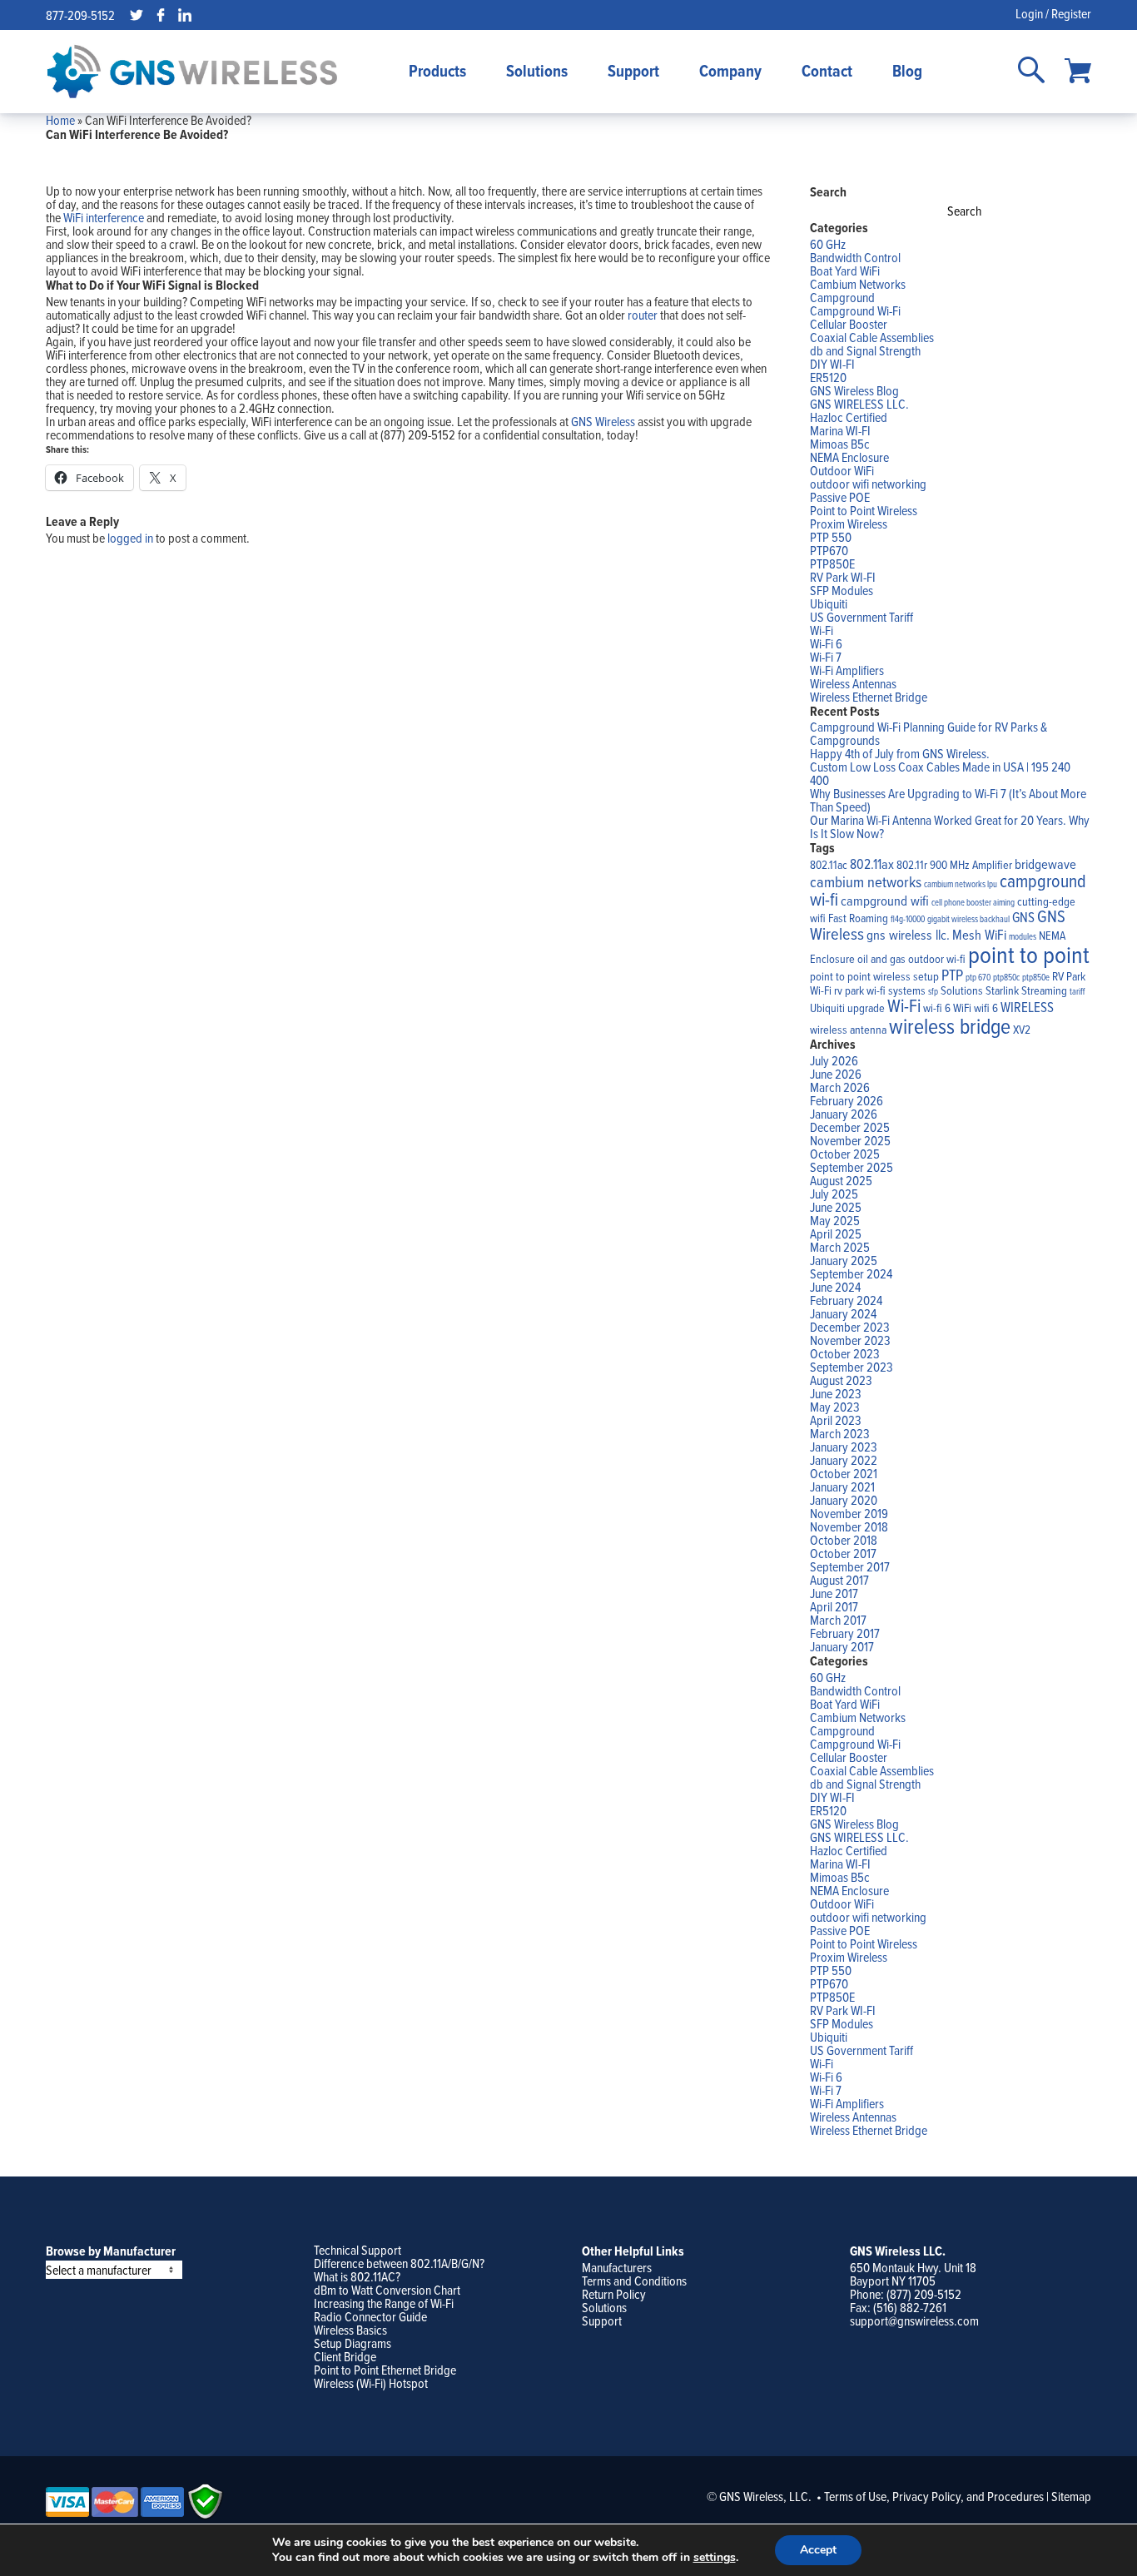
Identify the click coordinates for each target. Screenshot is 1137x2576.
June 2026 (836, 1074)
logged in (130, 538)
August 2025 (841, 1180)
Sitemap (1071, 2496)
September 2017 (850, 1566)
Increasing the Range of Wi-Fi (384, 2303)
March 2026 (840, 1087)
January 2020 (844, 1500)
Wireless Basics (350, 2330)
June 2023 (836, 1393)
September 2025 (852, 1167)
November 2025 (850, 1140)
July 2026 (834, 1060)
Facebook (161, 15)
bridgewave (1045, 864)
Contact (827, 71)
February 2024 (846, 1300)
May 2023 (835, 1407)
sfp (933, 991)
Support (633, 71)
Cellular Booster (849, 324)
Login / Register (1053, 13)
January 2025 (844, 1260)
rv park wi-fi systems (880, 990)
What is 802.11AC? (357, 2276)
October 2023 (845, 1353)
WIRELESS (1027, 1007)
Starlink (1002, 990)
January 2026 (844, 1114)
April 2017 (834, 1606)
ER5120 (828, 377)
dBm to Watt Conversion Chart (387, 2290)
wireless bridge (950, 1025)
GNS (1023, 917)
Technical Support (357, 2250)
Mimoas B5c (840, 444)
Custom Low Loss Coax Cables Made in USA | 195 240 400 (940, 773)
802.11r (912, 865)
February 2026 (847, 1100)
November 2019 (849, 1513)
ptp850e (1036, 977)
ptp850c (1006, 977)
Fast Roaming (858, 918)
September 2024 (851, 1273)
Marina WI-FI (840, 430)
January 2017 (842, 1646)
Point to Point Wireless (864, 510)
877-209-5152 (80, 15)
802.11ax (872, 864)
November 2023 (850, 1340)
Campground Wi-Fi (855, 310)
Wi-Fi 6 (826, 643)
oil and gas (881, 959)
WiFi (962, 1008)
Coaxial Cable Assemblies (872, 337)
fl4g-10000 (908, 919)
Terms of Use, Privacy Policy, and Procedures (934, 2496)
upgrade (866, 1008)
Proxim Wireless (849, 524)
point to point (1029, 954)
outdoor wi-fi (937, 959)
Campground (842, 297)
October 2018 (844, 1540)
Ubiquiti (829, 603)
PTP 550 (831, 537)
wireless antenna (848, 1030)
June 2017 (834, 1593)
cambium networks (866, 881)
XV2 (1022, 1030)
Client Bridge (345, 2356)
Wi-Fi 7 (826, 657)
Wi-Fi (822, 630)
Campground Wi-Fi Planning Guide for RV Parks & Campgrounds (928, 733)
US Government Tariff (861, 617)
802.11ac (829, 865)
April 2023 (836, 1420)
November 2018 (849, 1526)
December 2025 (850, 1127)
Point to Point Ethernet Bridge (385, 2370)
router (643, 315)
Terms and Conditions (634, 2281)
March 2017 (838, 1620)
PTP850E (832, 563)
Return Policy (614, 2294)
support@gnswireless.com (914, 2320)
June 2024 (835, 1287)
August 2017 (839, 1580)
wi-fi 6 (937, 1008)
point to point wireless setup (874, 976)
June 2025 (836, 1207)
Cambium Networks (858, 284)
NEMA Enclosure (849, 457)
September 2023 (852, 1367)
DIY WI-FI (832, 364)
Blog (907, 71)
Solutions (537, 71)
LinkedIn (185, 15)
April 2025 (836, 1233)
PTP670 (829, 550)
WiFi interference (104, 217)
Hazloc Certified (849, 417)
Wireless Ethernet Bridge (869, 697)
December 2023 (850, 1327)
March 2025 (840, 1247)
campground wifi (885, 900)
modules (1023, 936)
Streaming (1044, 990)
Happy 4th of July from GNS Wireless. (900, 753)
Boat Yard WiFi (845, 271)
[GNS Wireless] (192, 72)
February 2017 (845, 1633)
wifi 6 (986, 1008)
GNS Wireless (603, 421)
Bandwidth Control (855, 257)
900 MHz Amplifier (971, 865)
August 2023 (841, 1380)
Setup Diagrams (353, 2343)
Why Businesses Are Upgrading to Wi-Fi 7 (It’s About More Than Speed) (948, 800)
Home (60, 120)
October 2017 (843, 1553)
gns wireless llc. (908, 934)
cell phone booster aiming (973, 902)
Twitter (137, 15)
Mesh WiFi (979, 934)
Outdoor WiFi (842, 470)
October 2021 (844, 1473)
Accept (818, 2550)
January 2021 (842, 1487)
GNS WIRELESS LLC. (859, 404)
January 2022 (844, 1460)
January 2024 (843, 1313)
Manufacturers (617, 2267)
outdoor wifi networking (868, 484)
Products (437, 71)
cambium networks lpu (961, 884)
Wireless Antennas (853, 683)
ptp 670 (978, 977)
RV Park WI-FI (843, 577)
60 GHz (828, 244)
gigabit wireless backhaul (968, 919)
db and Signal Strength (865, 350)
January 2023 (844, 1447)
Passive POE (840, 497)
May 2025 (835, 1220)
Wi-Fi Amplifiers (847, 670)
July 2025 (834, 1194)
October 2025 (845, 1154)
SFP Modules (842, 590)
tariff (1077, 991)
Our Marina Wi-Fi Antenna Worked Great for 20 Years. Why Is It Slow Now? (950, 826)
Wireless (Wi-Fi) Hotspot (371, 2383)
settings (715, 2558)
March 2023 (840, 1433)
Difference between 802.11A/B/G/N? (399, 2263)
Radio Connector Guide (370, 2316)
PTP (952, 975)
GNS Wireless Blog (854, 390)
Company (730, 71)
